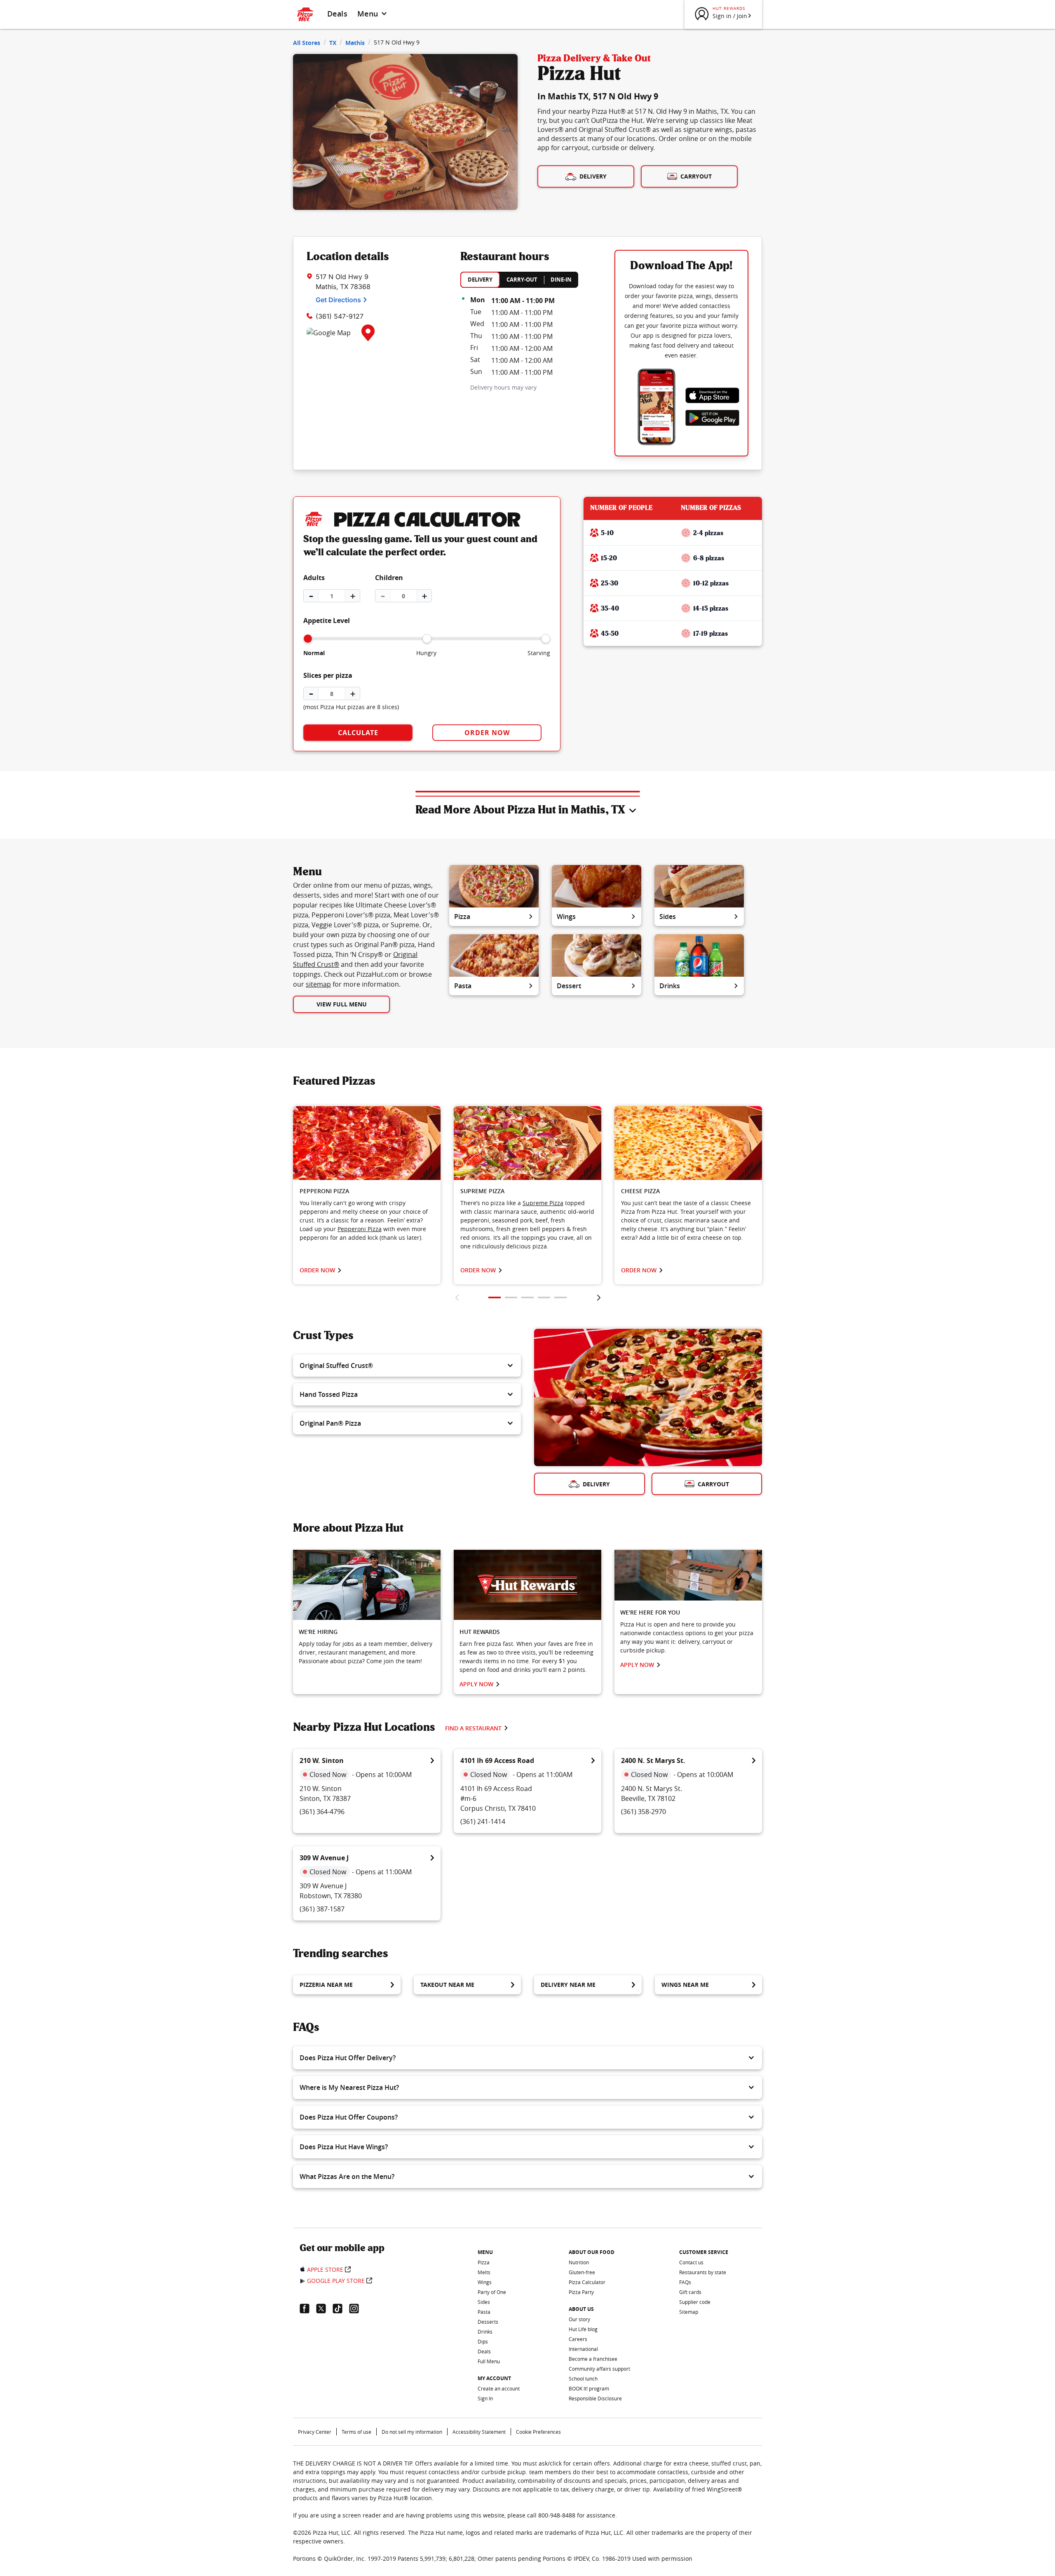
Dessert (569, 986)
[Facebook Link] (308, 2308)
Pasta (463, 986)
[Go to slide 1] (495, 1297)
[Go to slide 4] (544, 1297)
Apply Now (476, 1684)
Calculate (358, 733)
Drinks (670, 986)
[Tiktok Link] (341, 2308)
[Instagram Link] (357, 2308)
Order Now (487, 733)
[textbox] (367, 1220)
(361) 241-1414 (483, 1822)
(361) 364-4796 (322, 1812)
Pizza (462, 917)
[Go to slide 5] (560, 1297)
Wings (566, 917)
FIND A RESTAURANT (473, 1728)
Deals (337, 14)
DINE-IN (561, 280)
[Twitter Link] (324, 2308)
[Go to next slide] (599, 1297)
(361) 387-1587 (322, 1909)
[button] (407, 1366)
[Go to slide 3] (527, 1297)
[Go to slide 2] (511, 1297)
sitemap (318, 984)
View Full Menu (342, 1004)
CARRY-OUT (522, 280)
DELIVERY (480, 280)
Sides (668, 917)
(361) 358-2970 (644, 1812)
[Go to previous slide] (457, 1297)
